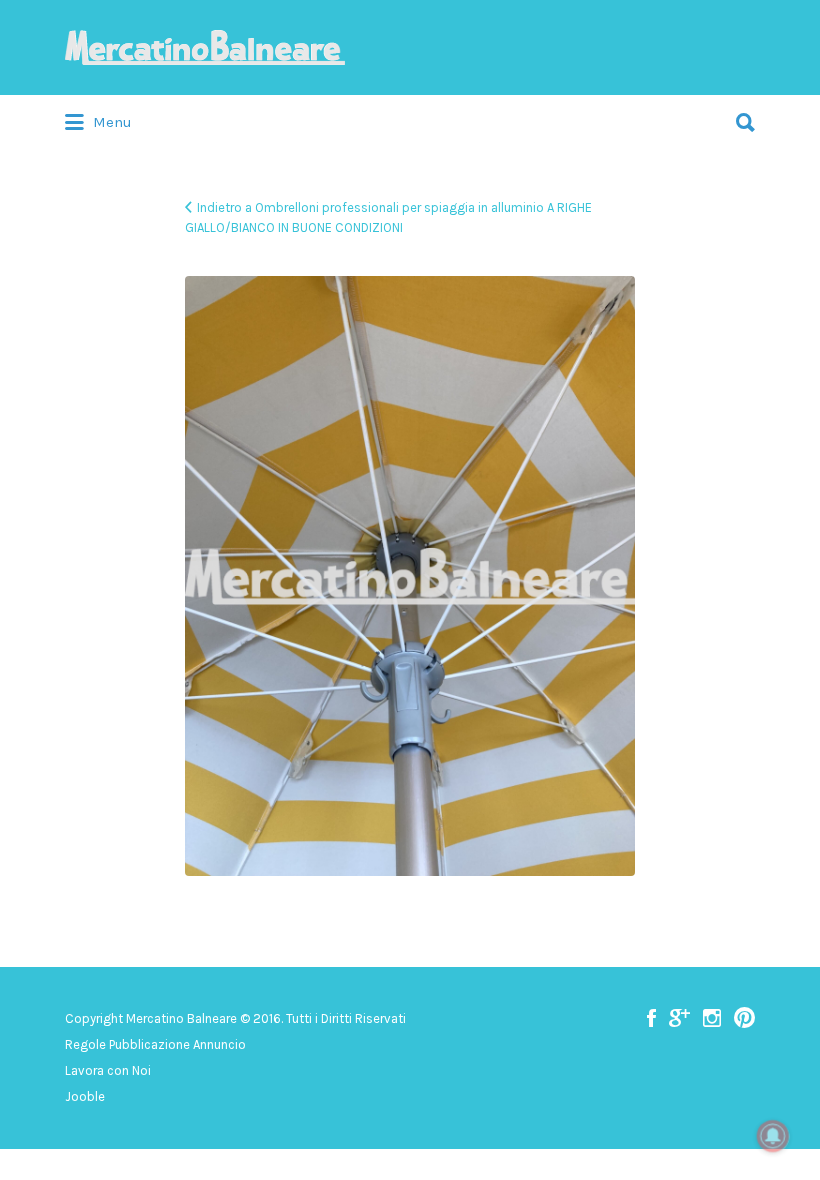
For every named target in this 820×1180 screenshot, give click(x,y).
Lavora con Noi (108, 1070)
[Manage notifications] (773, 1136)
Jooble (85, 1096)
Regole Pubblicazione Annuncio (155, 1044)
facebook (651, 1018)
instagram (712, 1018)
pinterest (744, 1018)
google (679, 1018)
